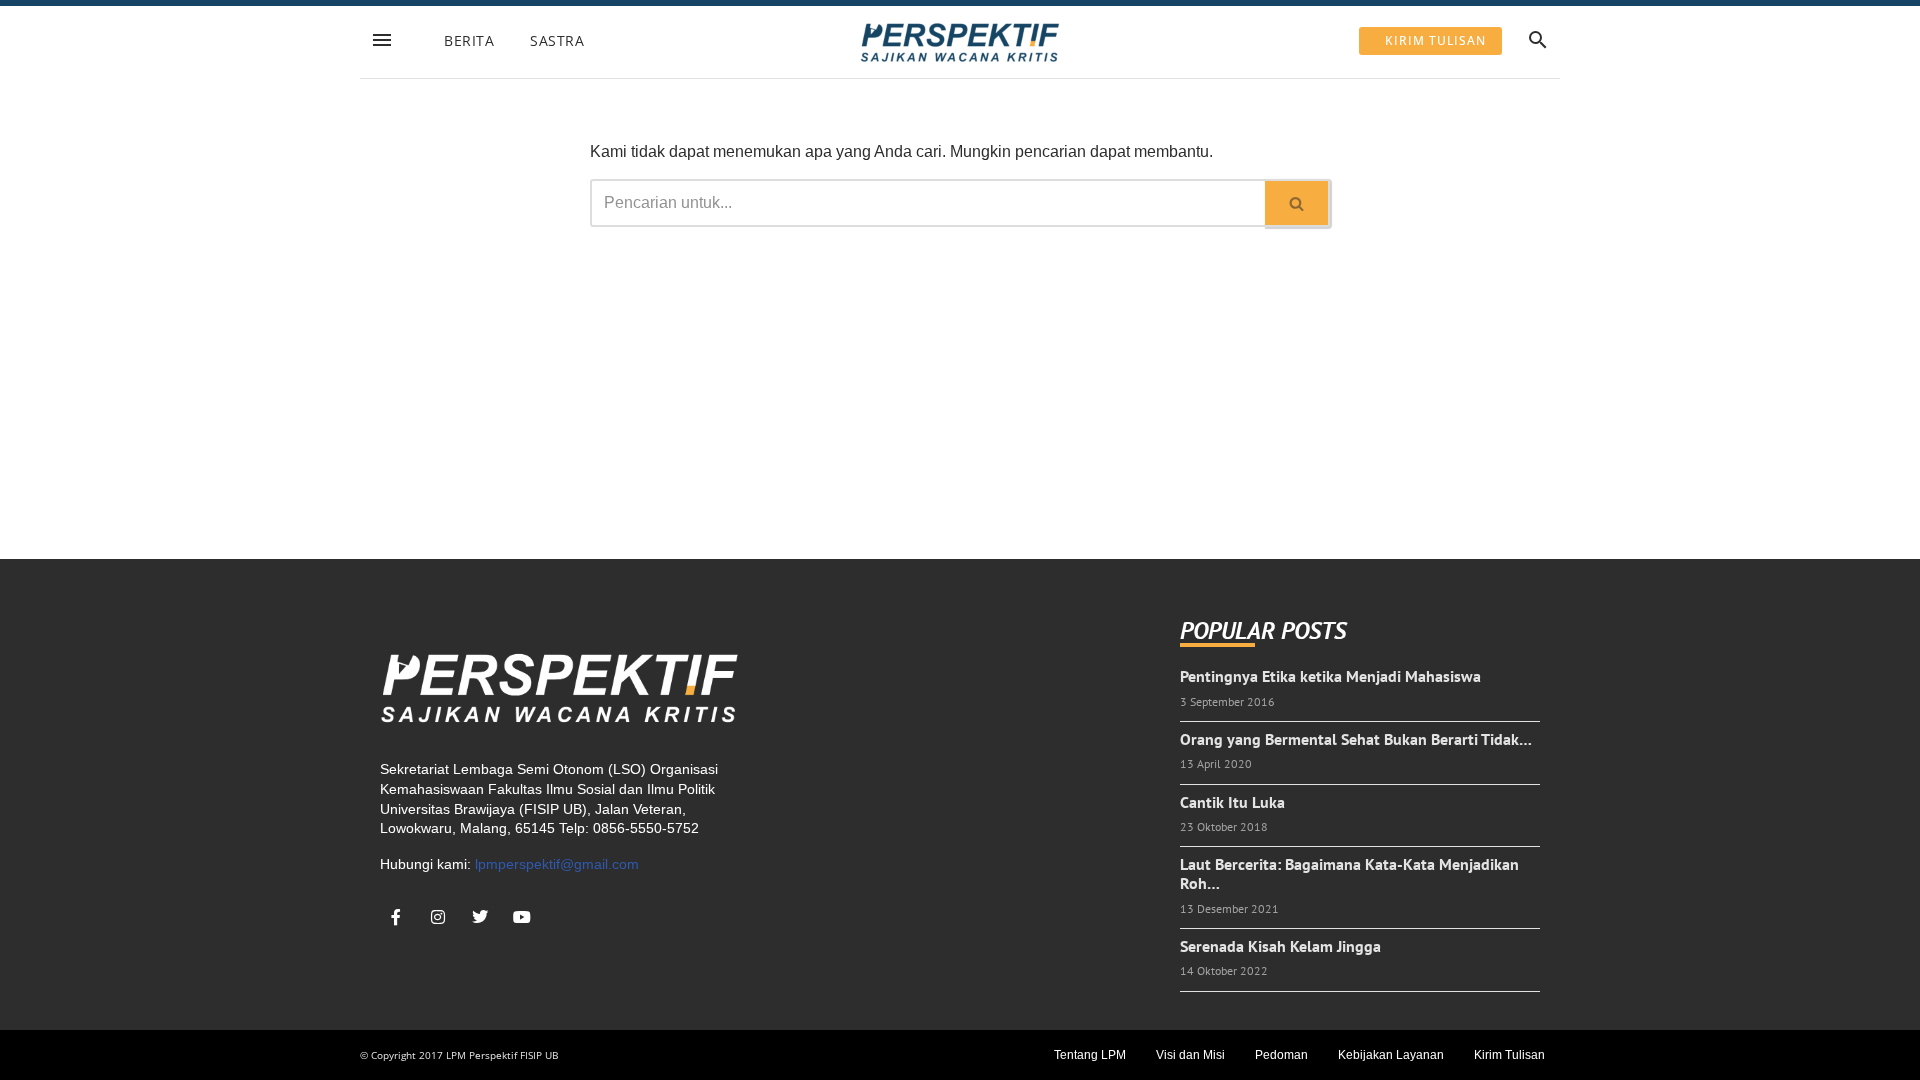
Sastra (557, 40)
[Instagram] (438, 917)
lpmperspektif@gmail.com (557, 864)
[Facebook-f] (396, 917)
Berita (469, 40)
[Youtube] (522, 917)
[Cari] (1297, 203)
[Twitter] (480, 917)
